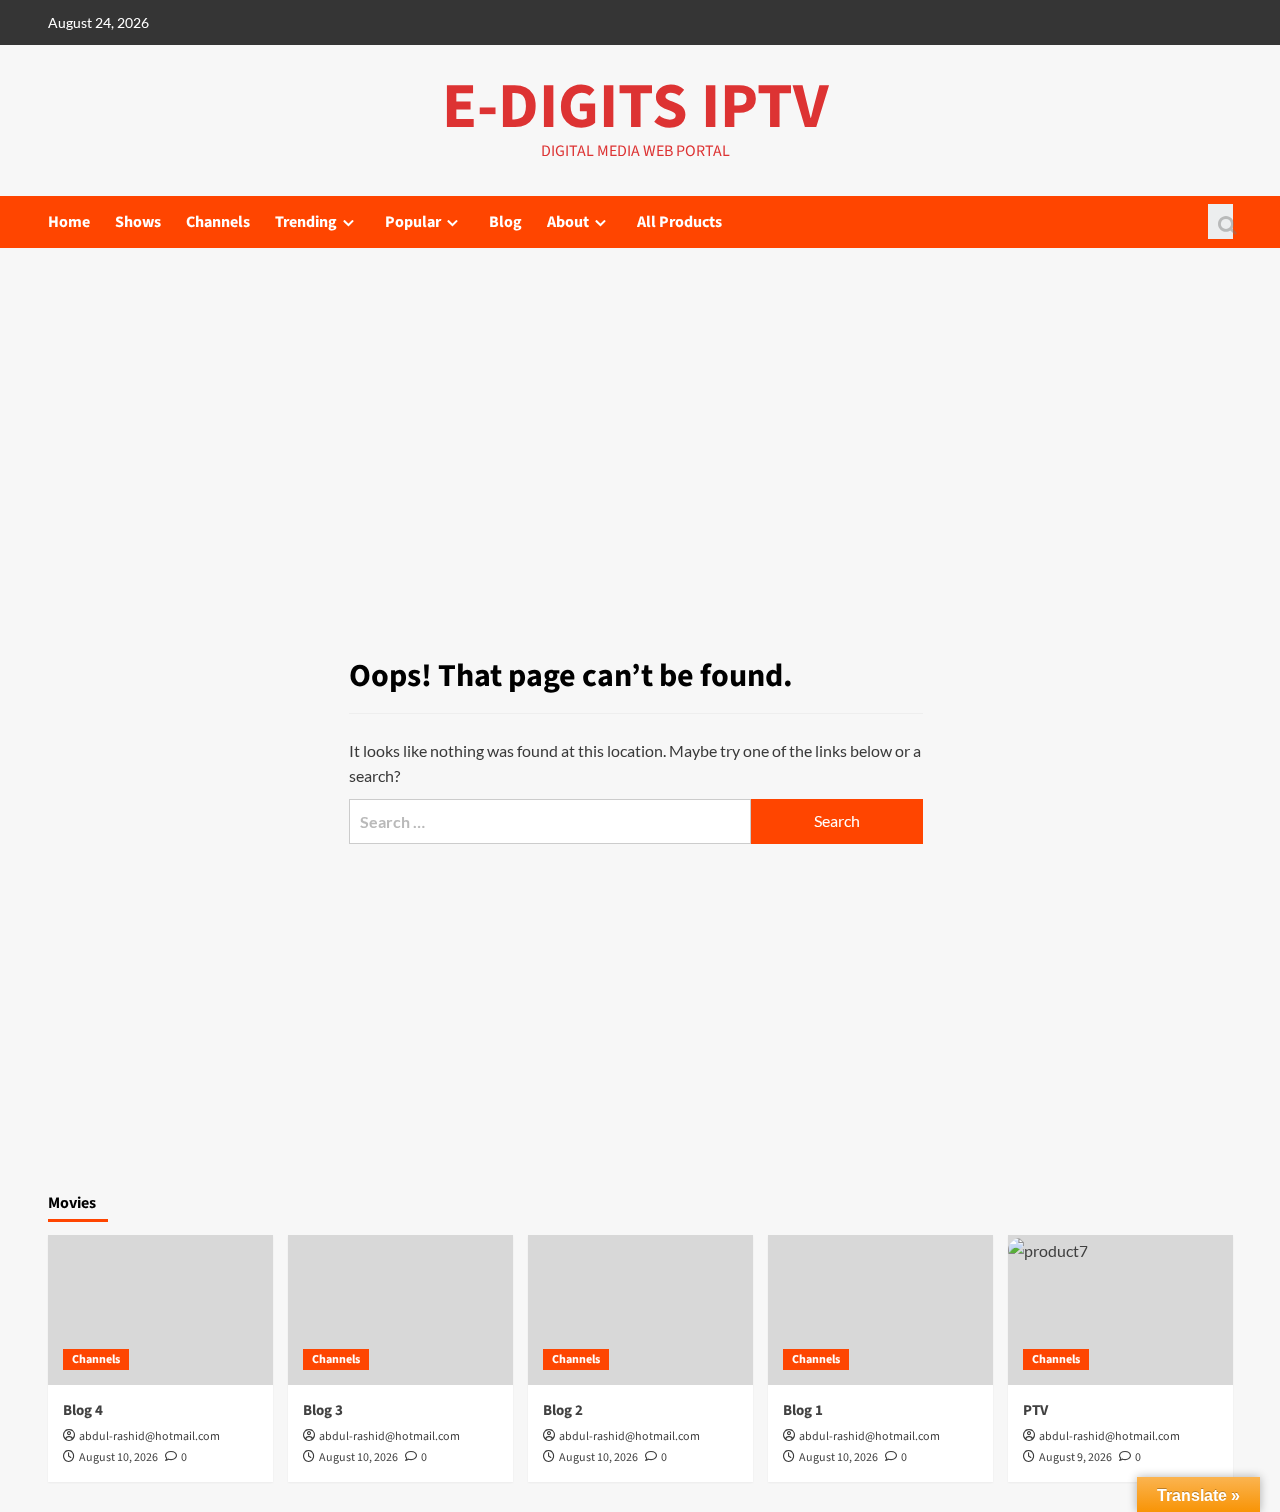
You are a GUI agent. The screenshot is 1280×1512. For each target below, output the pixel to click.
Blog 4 (83, 1410)
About (568, 222)
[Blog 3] (400, 1310)
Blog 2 (563, 1410)
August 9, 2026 (1075, 1457)
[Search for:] (550, 821)
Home (69, 222)
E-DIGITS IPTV (635, 107)
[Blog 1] (880, 1310)
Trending (306, 222)
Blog (505, 222)
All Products (679, 222)
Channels (218, 222)
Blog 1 (803, 1410)
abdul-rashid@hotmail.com (149, 1436)
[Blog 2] (640, 1310)
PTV (1035, 1410)
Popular (413, 222)
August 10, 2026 (118, 1457)
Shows (138, 222)
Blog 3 (323, 1410)
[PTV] (1120, 1310)
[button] (1220, 221)
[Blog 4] (160, 1310)
